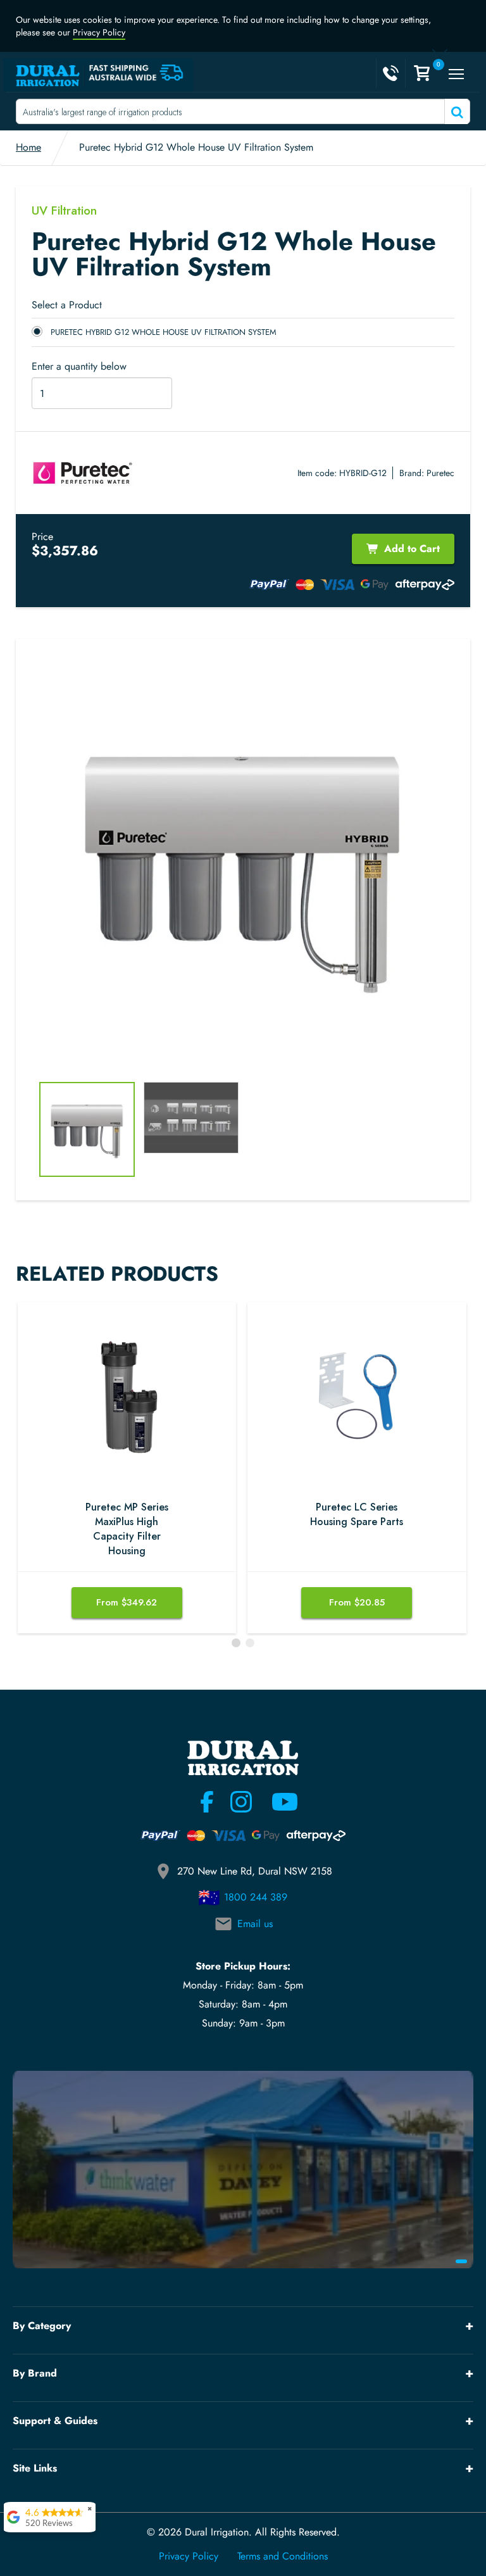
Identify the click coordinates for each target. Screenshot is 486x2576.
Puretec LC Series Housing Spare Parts (357, 1515)
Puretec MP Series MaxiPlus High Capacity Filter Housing (127, 1529)
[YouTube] (277, 1802)
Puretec (440, 473)
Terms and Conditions (283, 2556)
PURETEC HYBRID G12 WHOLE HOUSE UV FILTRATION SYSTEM (164, 332)
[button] (236, 1643)
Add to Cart (412, 549)
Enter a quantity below (79, 367)
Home (28, 147)
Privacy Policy (99, 32)
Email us (255, 1924)
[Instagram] (241, 1802)
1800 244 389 (256, 1897)
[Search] (456, 111)
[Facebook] (207, 1802)
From (127, 1602)
